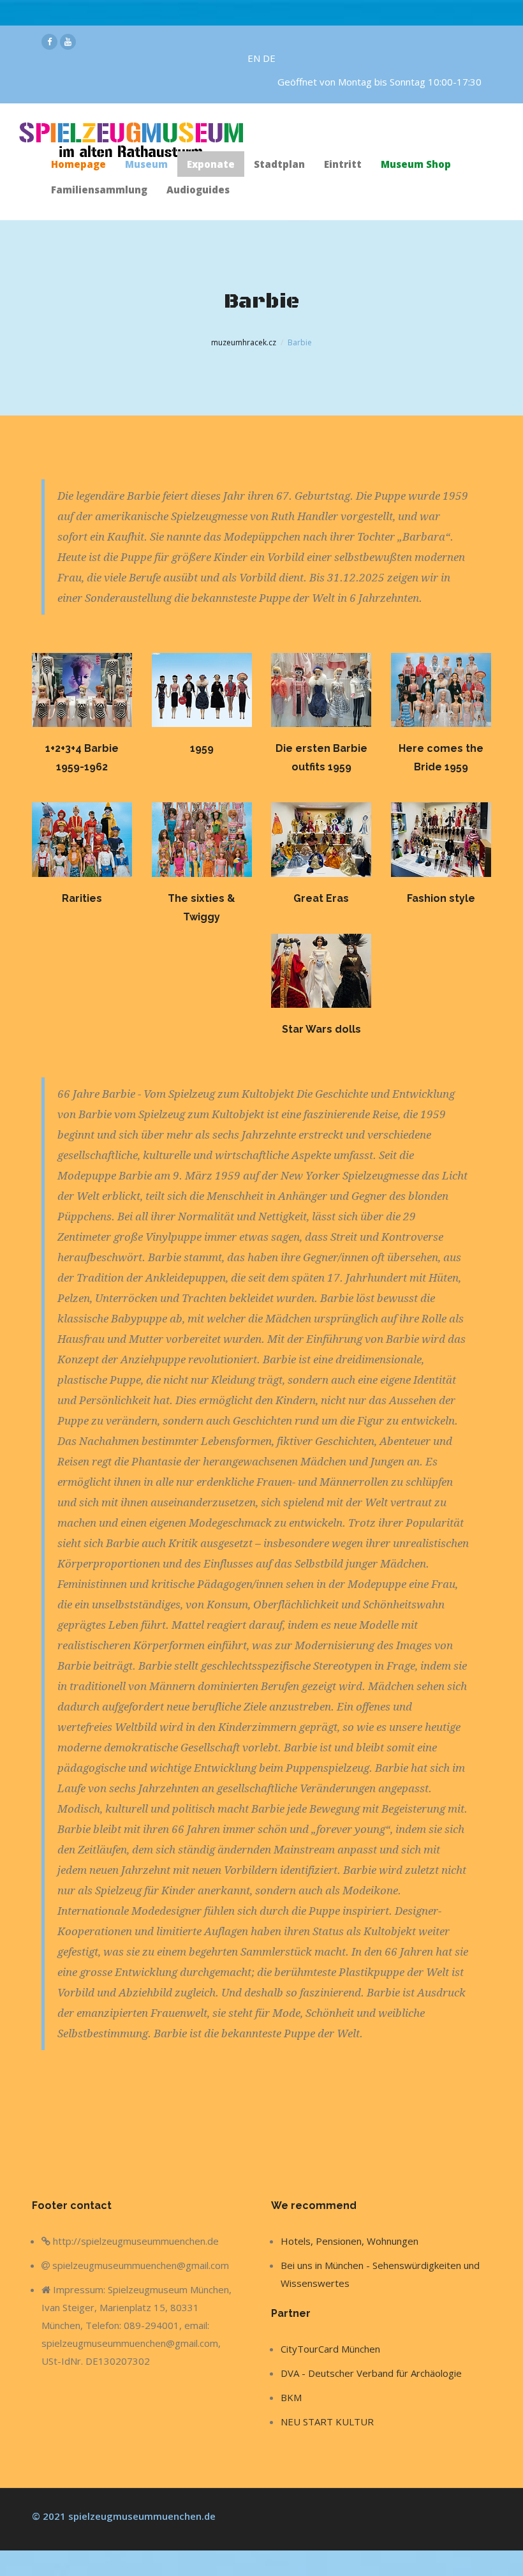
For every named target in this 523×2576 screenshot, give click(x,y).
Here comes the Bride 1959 (441, 758)
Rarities (82, 898)
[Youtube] (68, 42)
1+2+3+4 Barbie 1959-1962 (82, 758)
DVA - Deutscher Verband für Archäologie (371, 2373)
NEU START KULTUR (327, 2422)
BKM (291, 2397)
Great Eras (321, 898)
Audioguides (198, 190)
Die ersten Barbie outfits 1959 (321, 758)
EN (255, 58)
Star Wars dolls (321, 1029)
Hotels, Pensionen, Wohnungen (350, 2241)
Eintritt (343, 164)
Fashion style (441, 898)
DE (269, 58)
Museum (146, 164)
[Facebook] (49, 42)
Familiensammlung (99, 190)
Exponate (211, 164)
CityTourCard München (330, 2349)
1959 (202, 748)
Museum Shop (416, 164)
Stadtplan (279, 164)
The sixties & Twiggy (202, 908)
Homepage (78, 164)
